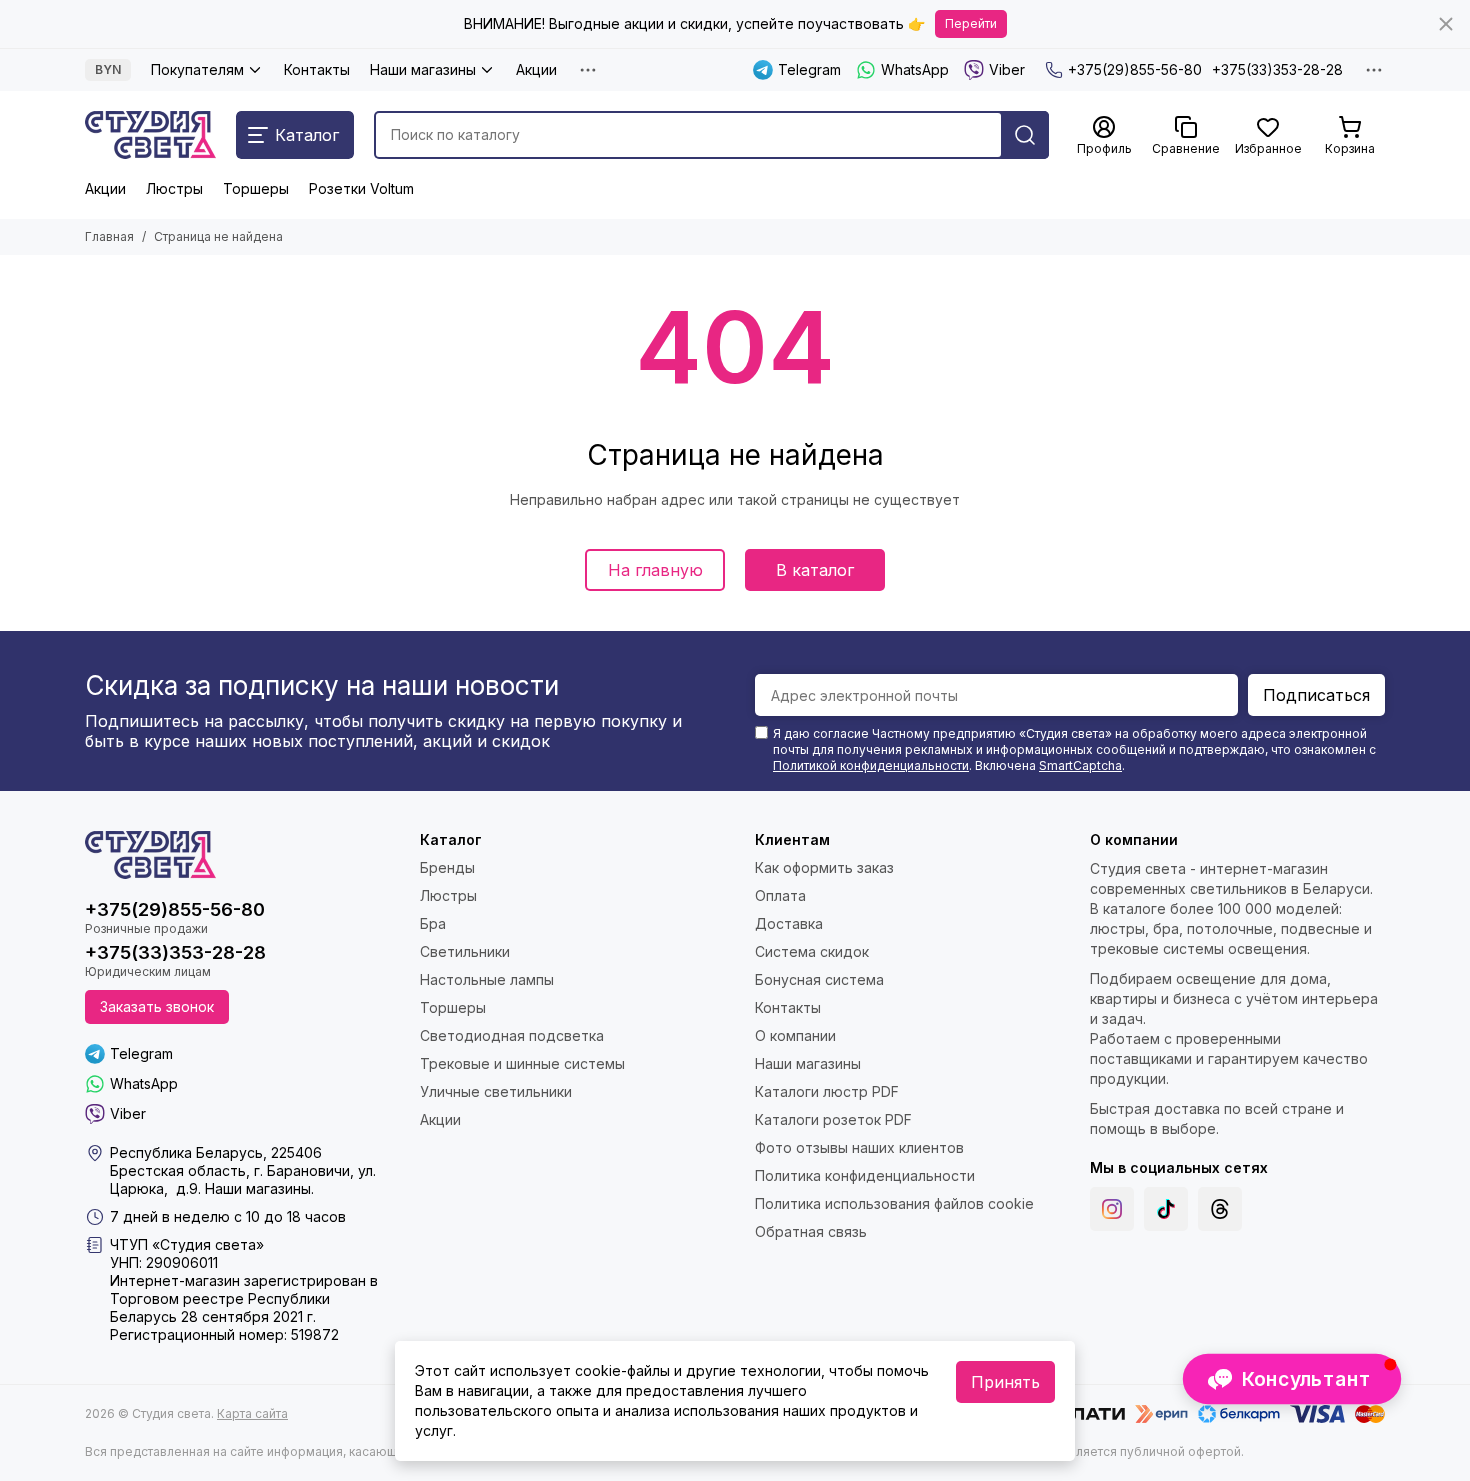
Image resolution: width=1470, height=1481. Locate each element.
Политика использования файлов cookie (894, 1203)
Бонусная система (819, 979)
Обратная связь (811, 1231)
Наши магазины (423, 69)
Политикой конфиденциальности (871, 765)
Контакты (317, 69)
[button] (1292, 1379)
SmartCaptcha (1080, 765)
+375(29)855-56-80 (1135, 69)
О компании (795, 1035)
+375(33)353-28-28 (1277, 69)
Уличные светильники (496, 1091)
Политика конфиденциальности (865, 1175)
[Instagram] (1112, 1209)
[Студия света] (150, 135)
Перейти (971, 23)
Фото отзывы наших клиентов (859, 1147)
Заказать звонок (157, 1006)
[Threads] (1220, 1209)
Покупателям (197, 69)
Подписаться (1316, 695)
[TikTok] (1166, 1209)
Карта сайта (252, 1413)
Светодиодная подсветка (512, 1035)
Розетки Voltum (361, 188)
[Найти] (1025, 135)
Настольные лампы (487, 979)
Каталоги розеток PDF (833, 1119)
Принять (1005, 1382)
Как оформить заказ (824, 867)
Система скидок (812, 951)
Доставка (789, 923)
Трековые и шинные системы (522, 1063)
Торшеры (256, 188)
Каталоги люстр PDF (827, 1091)
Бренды (447, 867)
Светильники (465, 951)
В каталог (815, 570)
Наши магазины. (259, 1188)
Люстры (174, 188)
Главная (109, 236)
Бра (433, 923)
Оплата (780, 895)
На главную (655, 570)
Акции (536, 69)
